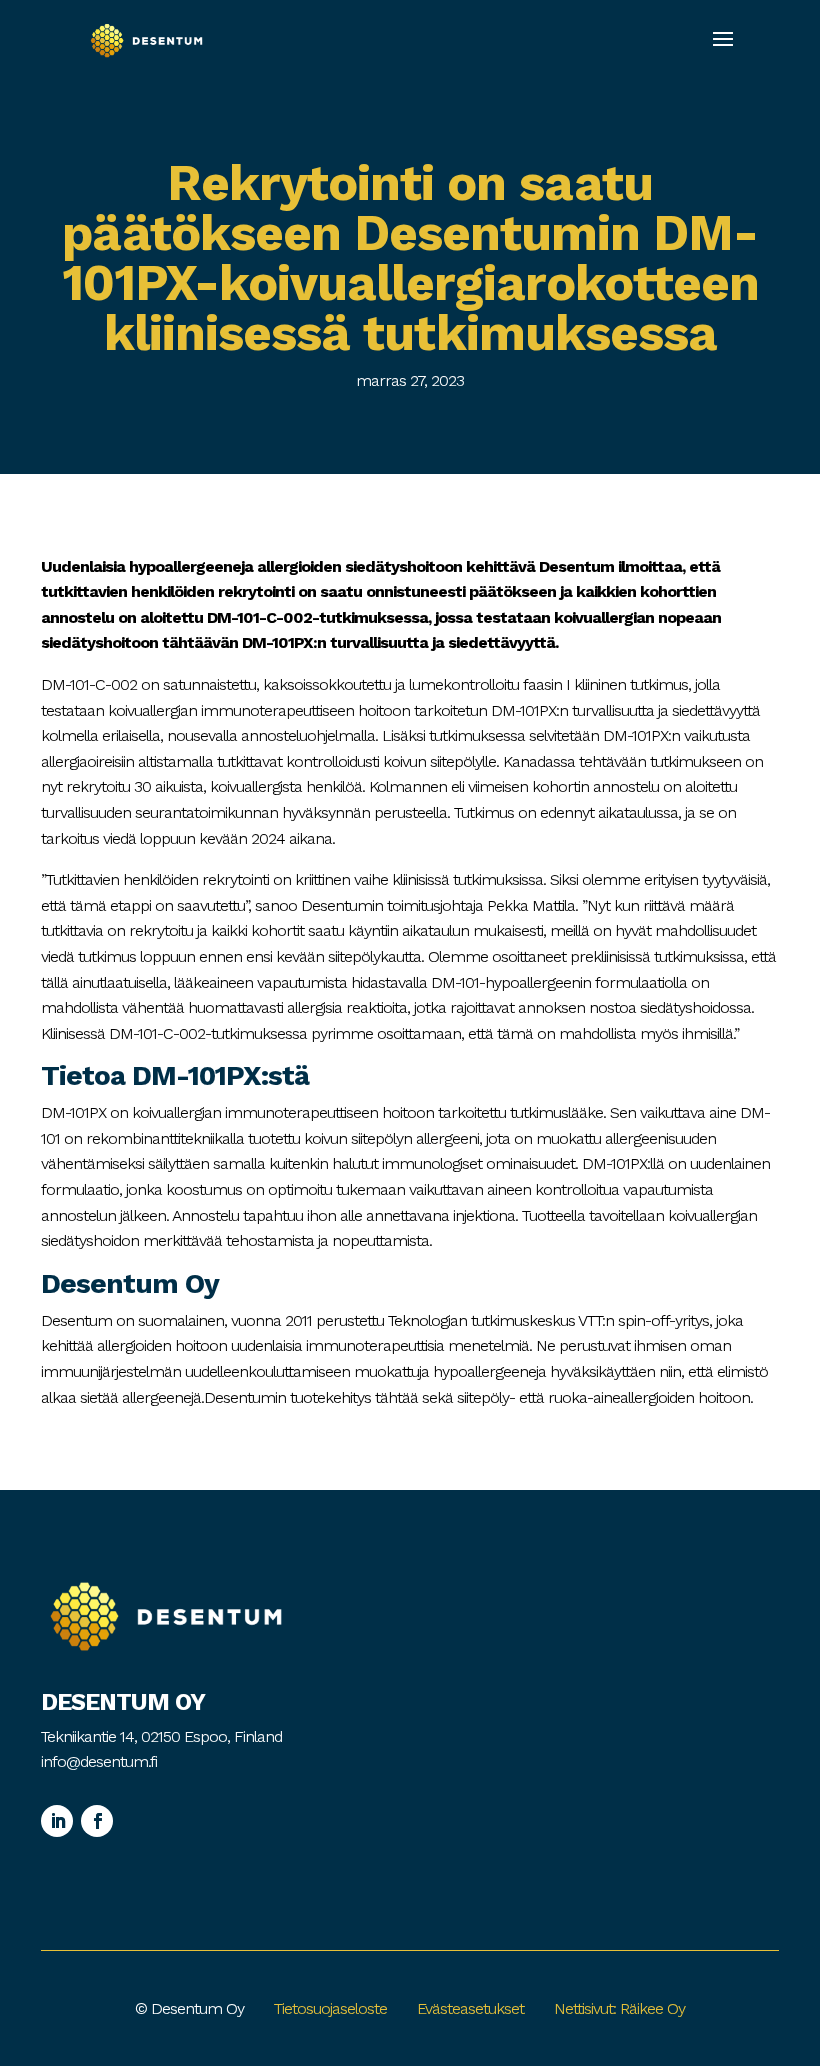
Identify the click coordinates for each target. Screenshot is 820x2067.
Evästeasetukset (470, 2008)
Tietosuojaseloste (330, 2008)
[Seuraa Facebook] (97, 1821)
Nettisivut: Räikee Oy (619, 2008)
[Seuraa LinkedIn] (57, 1821)
